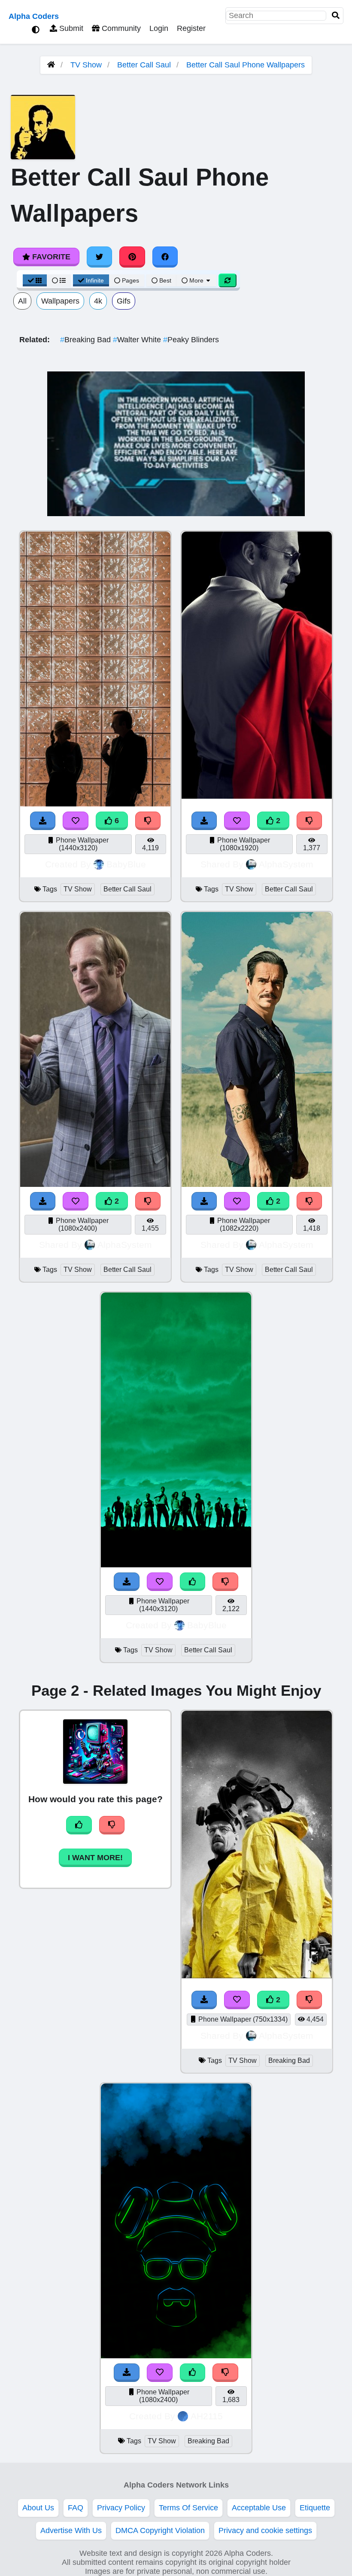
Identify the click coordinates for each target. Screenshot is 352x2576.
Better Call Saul (144, 65)
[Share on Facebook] (165, 257)
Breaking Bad (86, 340)
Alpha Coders (34, 16)
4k (98, 301)
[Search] (336, 16)
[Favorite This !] (237, 821)
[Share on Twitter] (100, 257)
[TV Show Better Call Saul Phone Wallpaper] (257, 796)
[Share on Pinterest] (132, 257)
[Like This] (193, 1582)
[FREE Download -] (204, 821)
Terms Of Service (188, 2508)
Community (120, 28)
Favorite (50, 257)
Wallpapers (60, 301)
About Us (38, 2508)
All (22, 301)
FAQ (76, 2508)
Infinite (95, 280)
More (196, 280)
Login (159, 28)
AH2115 (207, 2416)
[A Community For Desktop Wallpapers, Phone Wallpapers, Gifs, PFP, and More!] (51, 65)
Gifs (124, 301)
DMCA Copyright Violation (160, 2530)
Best (164, 280)
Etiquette (315, 2508)
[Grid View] (35, 280)
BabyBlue (126, 864)
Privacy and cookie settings (265, 2530)
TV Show (86, 65)
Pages (130, 280)
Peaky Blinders (191, 340)
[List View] (59, 280)
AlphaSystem (286, 864)
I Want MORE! (95, 1858)
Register (191, 28)
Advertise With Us (71, 2530)
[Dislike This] (310, 821)
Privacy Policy (121, 2508)
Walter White (138, 340)
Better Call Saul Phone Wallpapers (246, 65)
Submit (70, 28)
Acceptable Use (259, 2508)
